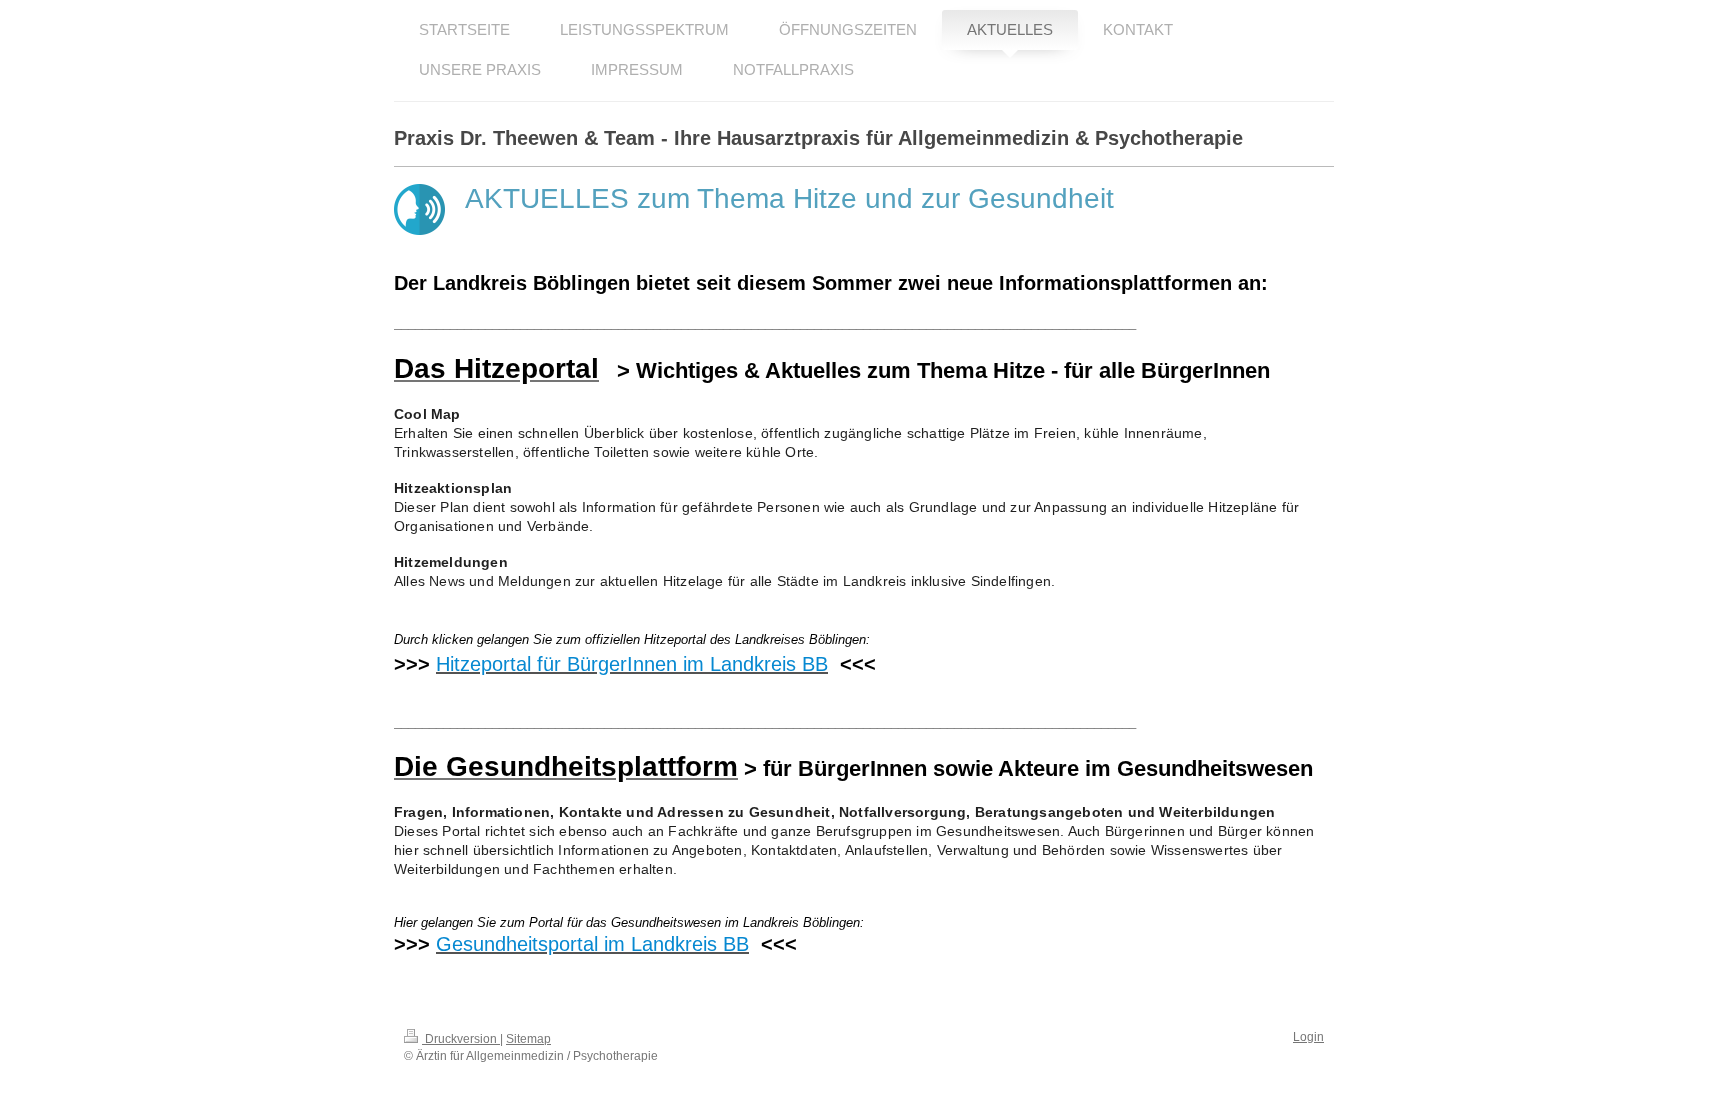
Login (1308, 1037)
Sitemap (528, 1039)
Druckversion (461, 1039)
